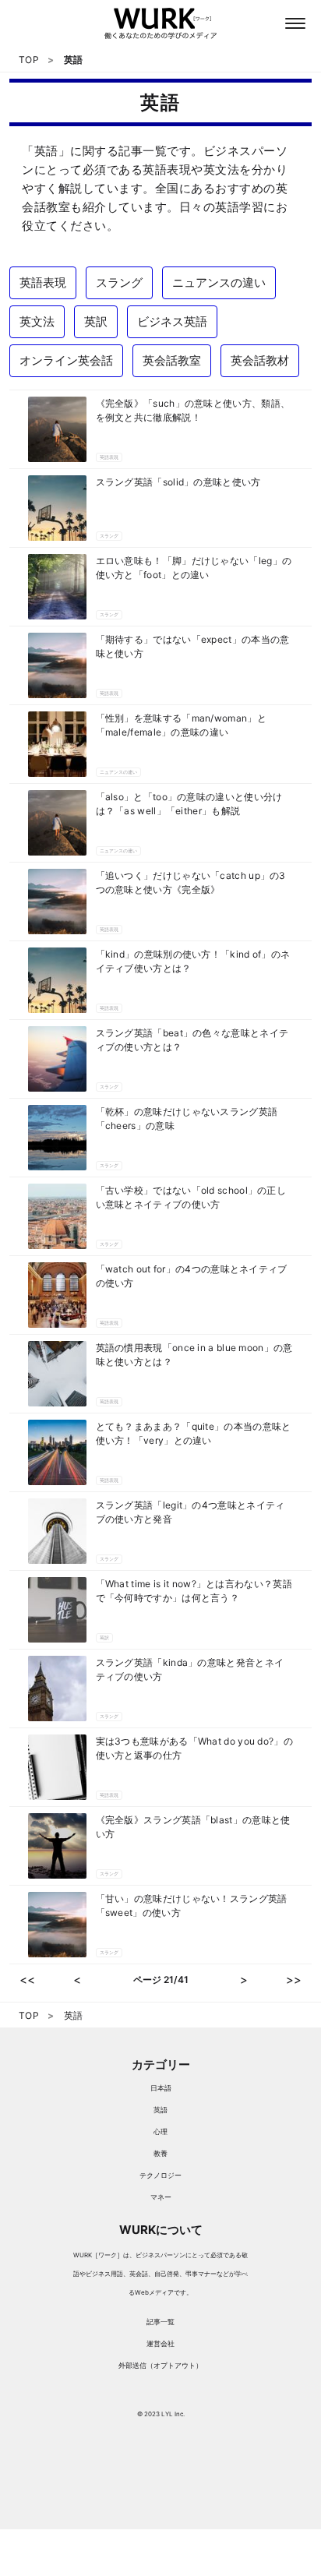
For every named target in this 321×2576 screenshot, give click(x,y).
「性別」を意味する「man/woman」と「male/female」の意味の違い (181, 725)
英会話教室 (172, 360)
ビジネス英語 (172, 321)
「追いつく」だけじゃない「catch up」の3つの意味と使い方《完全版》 (191, 882)
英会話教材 (260, 360)
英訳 (96, 321)
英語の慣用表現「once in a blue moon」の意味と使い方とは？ (194, 1355)
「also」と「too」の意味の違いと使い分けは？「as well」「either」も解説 (189, 804)
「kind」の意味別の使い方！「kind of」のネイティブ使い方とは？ (193, 961)
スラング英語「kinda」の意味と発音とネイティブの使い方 (190, 1669)
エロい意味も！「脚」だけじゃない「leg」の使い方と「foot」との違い (194, 568)
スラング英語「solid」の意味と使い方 (178, 482)
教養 (160, 2153)
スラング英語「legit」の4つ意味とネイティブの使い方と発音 (190, 1512)
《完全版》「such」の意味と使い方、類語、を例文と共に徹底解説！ (193, 410)
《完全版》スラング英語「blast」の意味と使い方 (193, 1827)
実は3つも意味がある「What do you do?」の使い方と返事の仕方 (194, 1748)
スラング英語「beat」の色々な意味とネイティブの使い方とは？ (192, 1040)
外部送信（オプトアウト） (160, 2365)
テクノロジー (160, 2175)
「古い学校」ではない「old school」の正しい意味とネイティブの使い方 (191, 1197)
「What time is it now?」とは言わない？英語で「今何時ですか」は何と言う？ (194, 1591)
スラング (119, 282)
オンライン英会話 (66, 360)
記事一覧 (160, 2322)
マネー (161, 2197)
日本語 (161, 2088)
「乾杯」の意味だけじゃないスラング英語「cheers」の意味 (187, 1119)
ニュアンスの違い (219, 282)
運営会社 (160, 2343)
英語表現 (43, 282)
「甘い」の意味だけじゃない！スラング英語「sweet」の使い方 (192, 1906)
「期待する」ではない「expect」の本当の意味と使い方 (193, 646)
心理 (160, 2131)
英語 (160, 2110)
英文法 (37, 321)
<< (27, 1980)
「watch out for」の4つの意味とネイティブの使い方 (192, 1276)
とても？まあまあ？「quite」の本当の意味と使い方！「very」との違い (194, 1433)
